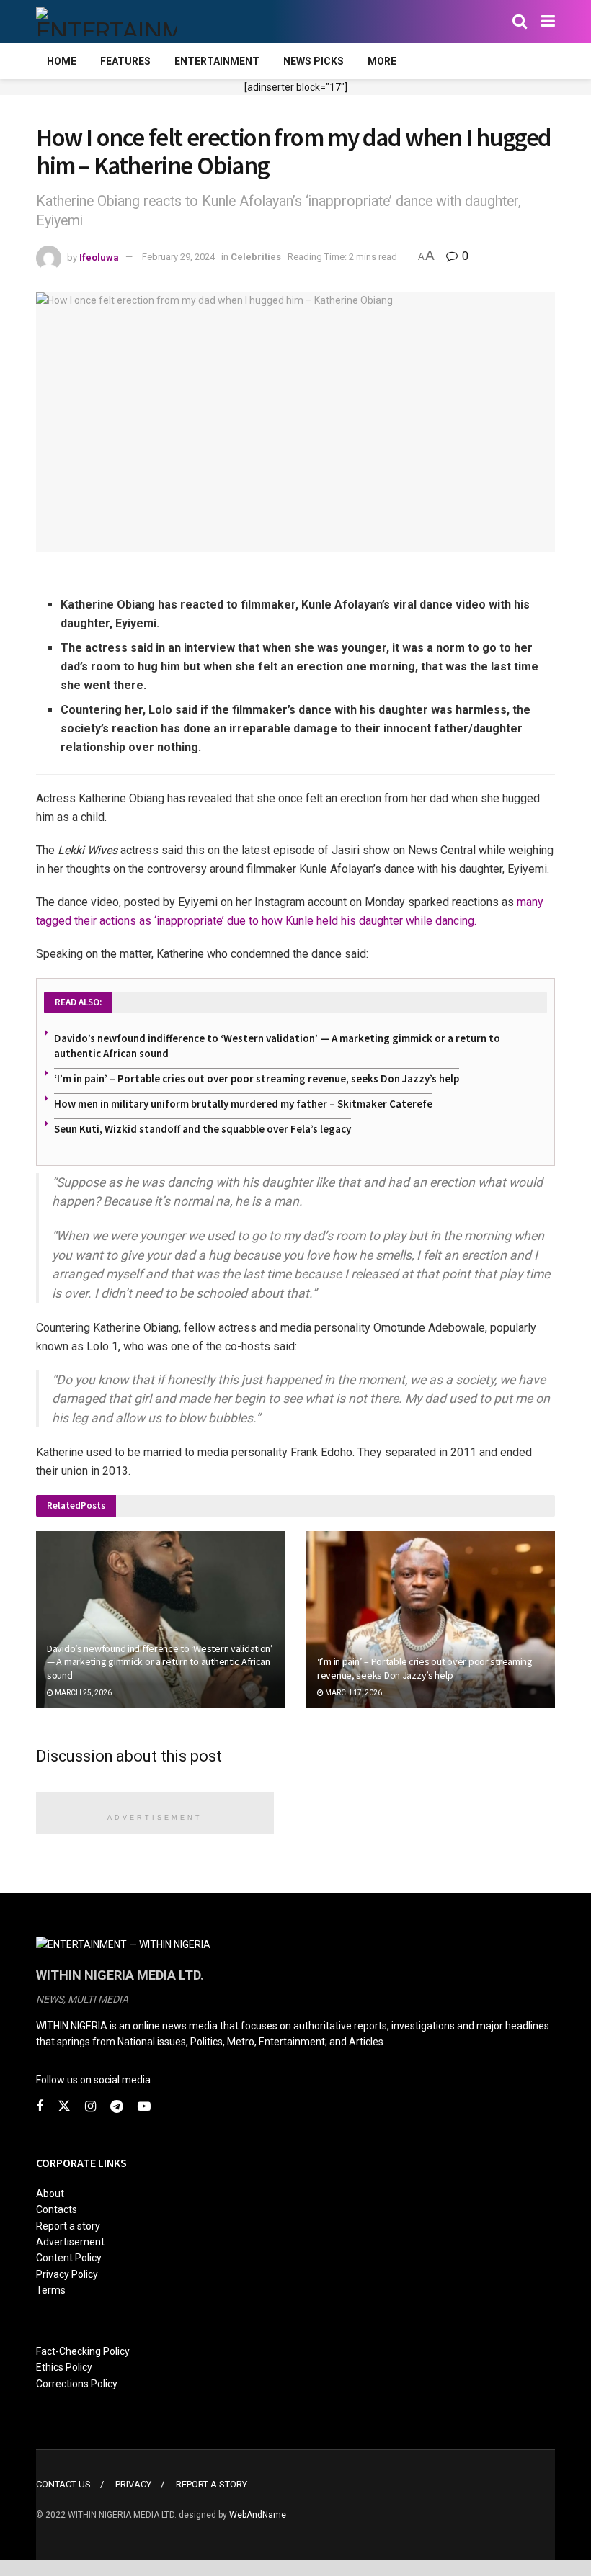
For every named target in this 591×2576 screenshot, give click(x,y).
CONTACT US (63, 2484)
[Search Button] (520, 22)
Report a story (68, 2226)
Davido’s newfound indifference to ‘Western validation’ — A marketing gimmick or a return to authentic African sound (160, 1661)
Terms (51, 2290)
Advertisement (70, 2242)
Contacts (57, 2209)
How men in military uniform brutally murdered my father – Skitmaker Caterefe (243, 1104)
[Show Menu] (548, 22)
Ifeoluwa (99, 257)
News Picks (314, 61)
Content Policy (69, 2258)
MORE (382, 61)
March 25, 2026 (83, 1693)
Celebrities (256, 257)
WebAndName (258, 2515)
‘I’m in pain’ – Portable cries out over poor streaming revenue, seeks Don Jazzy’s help (257, 1078)
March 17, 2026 (353, 1693)
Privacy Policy (67, 2274)
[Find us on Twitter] (64, 2106)
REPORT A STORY (212, 2484)
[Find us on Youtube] (144, 2107)
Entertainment (217, 61)
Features (125, 61)
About (50, 2194)
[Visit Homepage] (106, 22)
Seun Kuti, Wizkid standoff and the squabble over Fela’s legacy (203, 1129)
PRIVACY (133, 2484)
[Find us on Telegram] (117, 2107)
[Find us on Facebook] (40, 2107)
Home (62, 61)
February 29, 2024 (178, 257)
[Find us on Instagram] (90, 2107)
